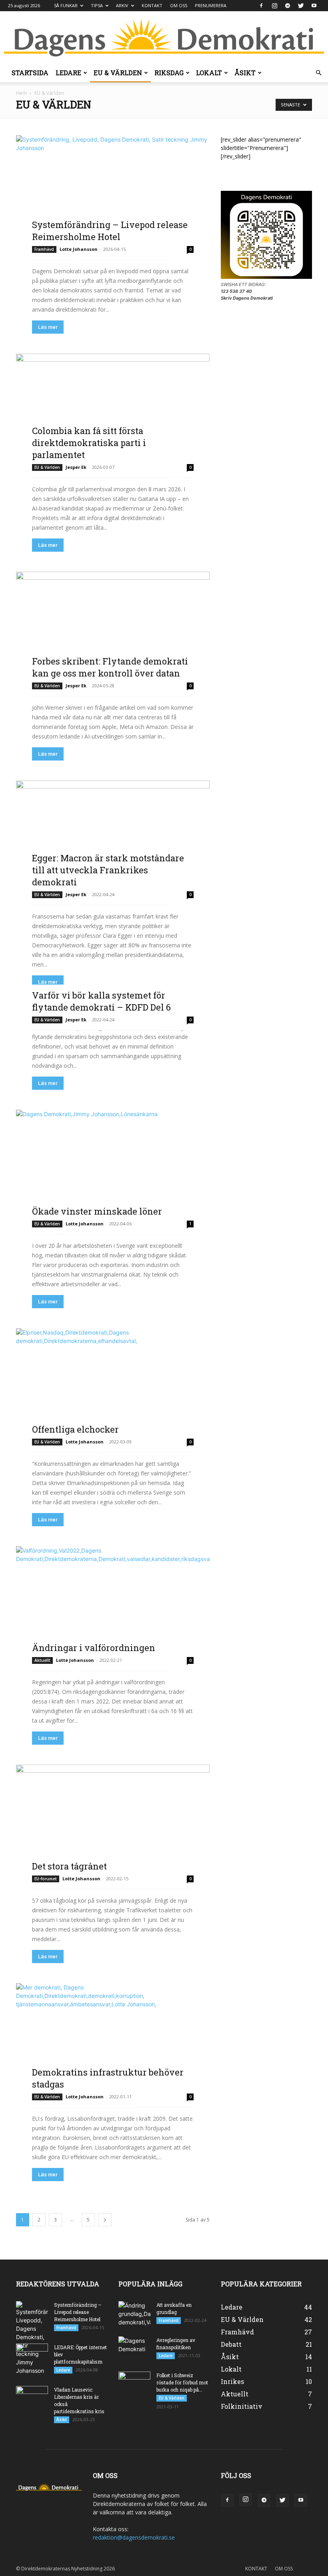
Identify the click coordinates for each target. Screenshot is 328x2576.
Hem (21, 93)
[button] (318, 73)
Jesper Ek (76, 467)
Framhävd (44, 249)
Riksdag (169, 73)
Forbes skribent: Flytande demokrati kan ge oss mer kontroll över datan (110, 667)
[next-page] (105, 2220)
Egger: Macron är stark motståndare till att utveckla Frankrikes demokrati (108, 870)
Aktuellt (42, 1660)
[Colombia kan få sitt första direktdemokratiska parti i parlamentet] (113, 407)
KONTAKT (152, 5)
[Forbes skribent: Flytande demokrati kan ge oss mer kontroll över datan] (113, 625)
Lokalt (209, 73)
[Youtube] (314, 6)
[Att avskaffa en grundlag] (134, 2314)
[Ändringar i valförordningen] (113, 1600)
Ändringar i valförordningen (94, 1648)
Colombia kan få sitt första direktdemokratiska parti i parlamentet (89, 443)
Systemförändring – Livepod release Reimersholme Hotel (110, 231)
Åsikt (245, 73)
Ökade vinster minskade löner (97, 1211)
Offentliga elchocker (75, 1429)
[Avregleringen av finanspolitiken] (134, 2348)
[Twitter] (301, 6)
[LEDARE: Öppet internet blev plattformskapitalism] (32, 2355)
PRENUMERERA (211, 5)
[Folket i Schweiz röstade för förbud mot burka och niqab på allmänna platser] (134, 2383)
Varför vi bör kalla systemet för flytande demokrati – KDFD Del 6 (101, 1001)
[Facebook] (261, 6)
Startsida (30, 73)
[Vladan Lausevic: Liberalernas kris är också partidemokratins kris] (32, 2397)
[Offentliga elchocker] (113, 1382)
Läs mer (48, 327)
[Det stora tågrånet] (113, 1818)
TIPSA (97, 5)
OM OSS (179, 5)
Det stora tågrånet (69, 1866)
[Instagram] (274, 6)
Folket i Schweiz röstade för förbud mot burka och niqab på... (182, 2382)
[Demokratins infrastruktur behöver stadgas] (113, 2037)
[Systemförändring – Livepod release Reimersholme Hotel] (113, 189)
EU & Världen (118, 73)
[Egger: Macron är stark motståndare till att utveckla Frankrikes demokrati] (113, 834)
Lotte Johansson (79, 249)
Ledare (68, 73)
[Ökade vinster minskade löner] (113, 1163)
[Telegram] (288, 6)
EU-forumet (46, 1879)
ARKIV (122, 5)
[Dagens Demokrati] (164, 38)
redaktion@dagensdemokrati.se (134, 2537)
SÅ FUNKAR (66, 5)
